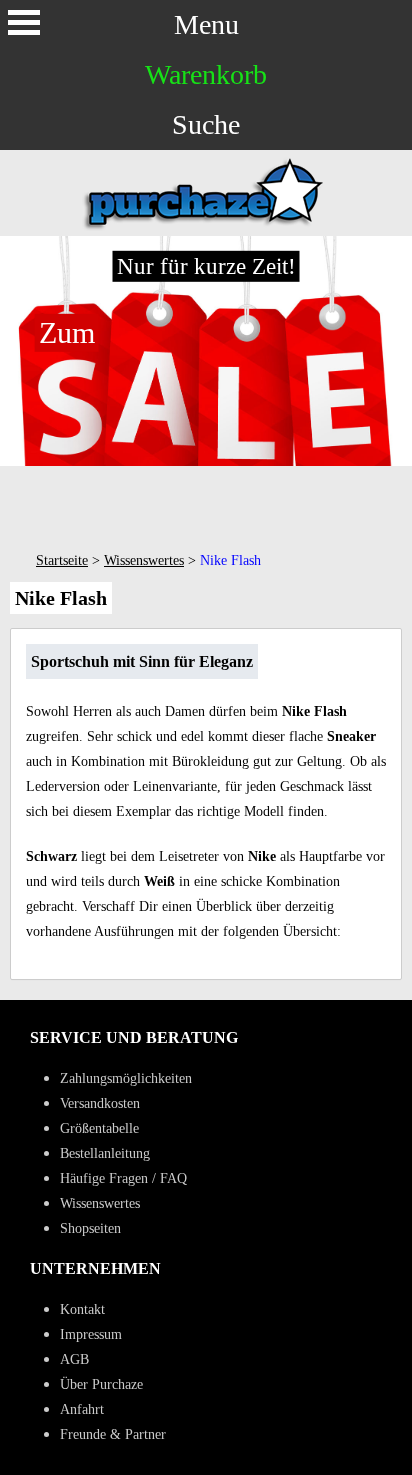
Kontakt (82, 1309)
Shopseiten (90, 1228)
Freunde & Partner (113, 1434)
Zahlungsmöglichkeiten (126, 1078)
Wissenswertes (144, 560)
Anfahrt (82, 1409)
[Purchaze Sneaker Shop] (206, 227)
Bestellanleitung (105, 1153)
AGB (74, 1359)
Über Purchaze (101, 1384)
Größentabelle (99, 1128)
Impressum (91, 1334)
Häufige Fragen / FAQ (123, 1178)
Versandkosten (100, 1103)
